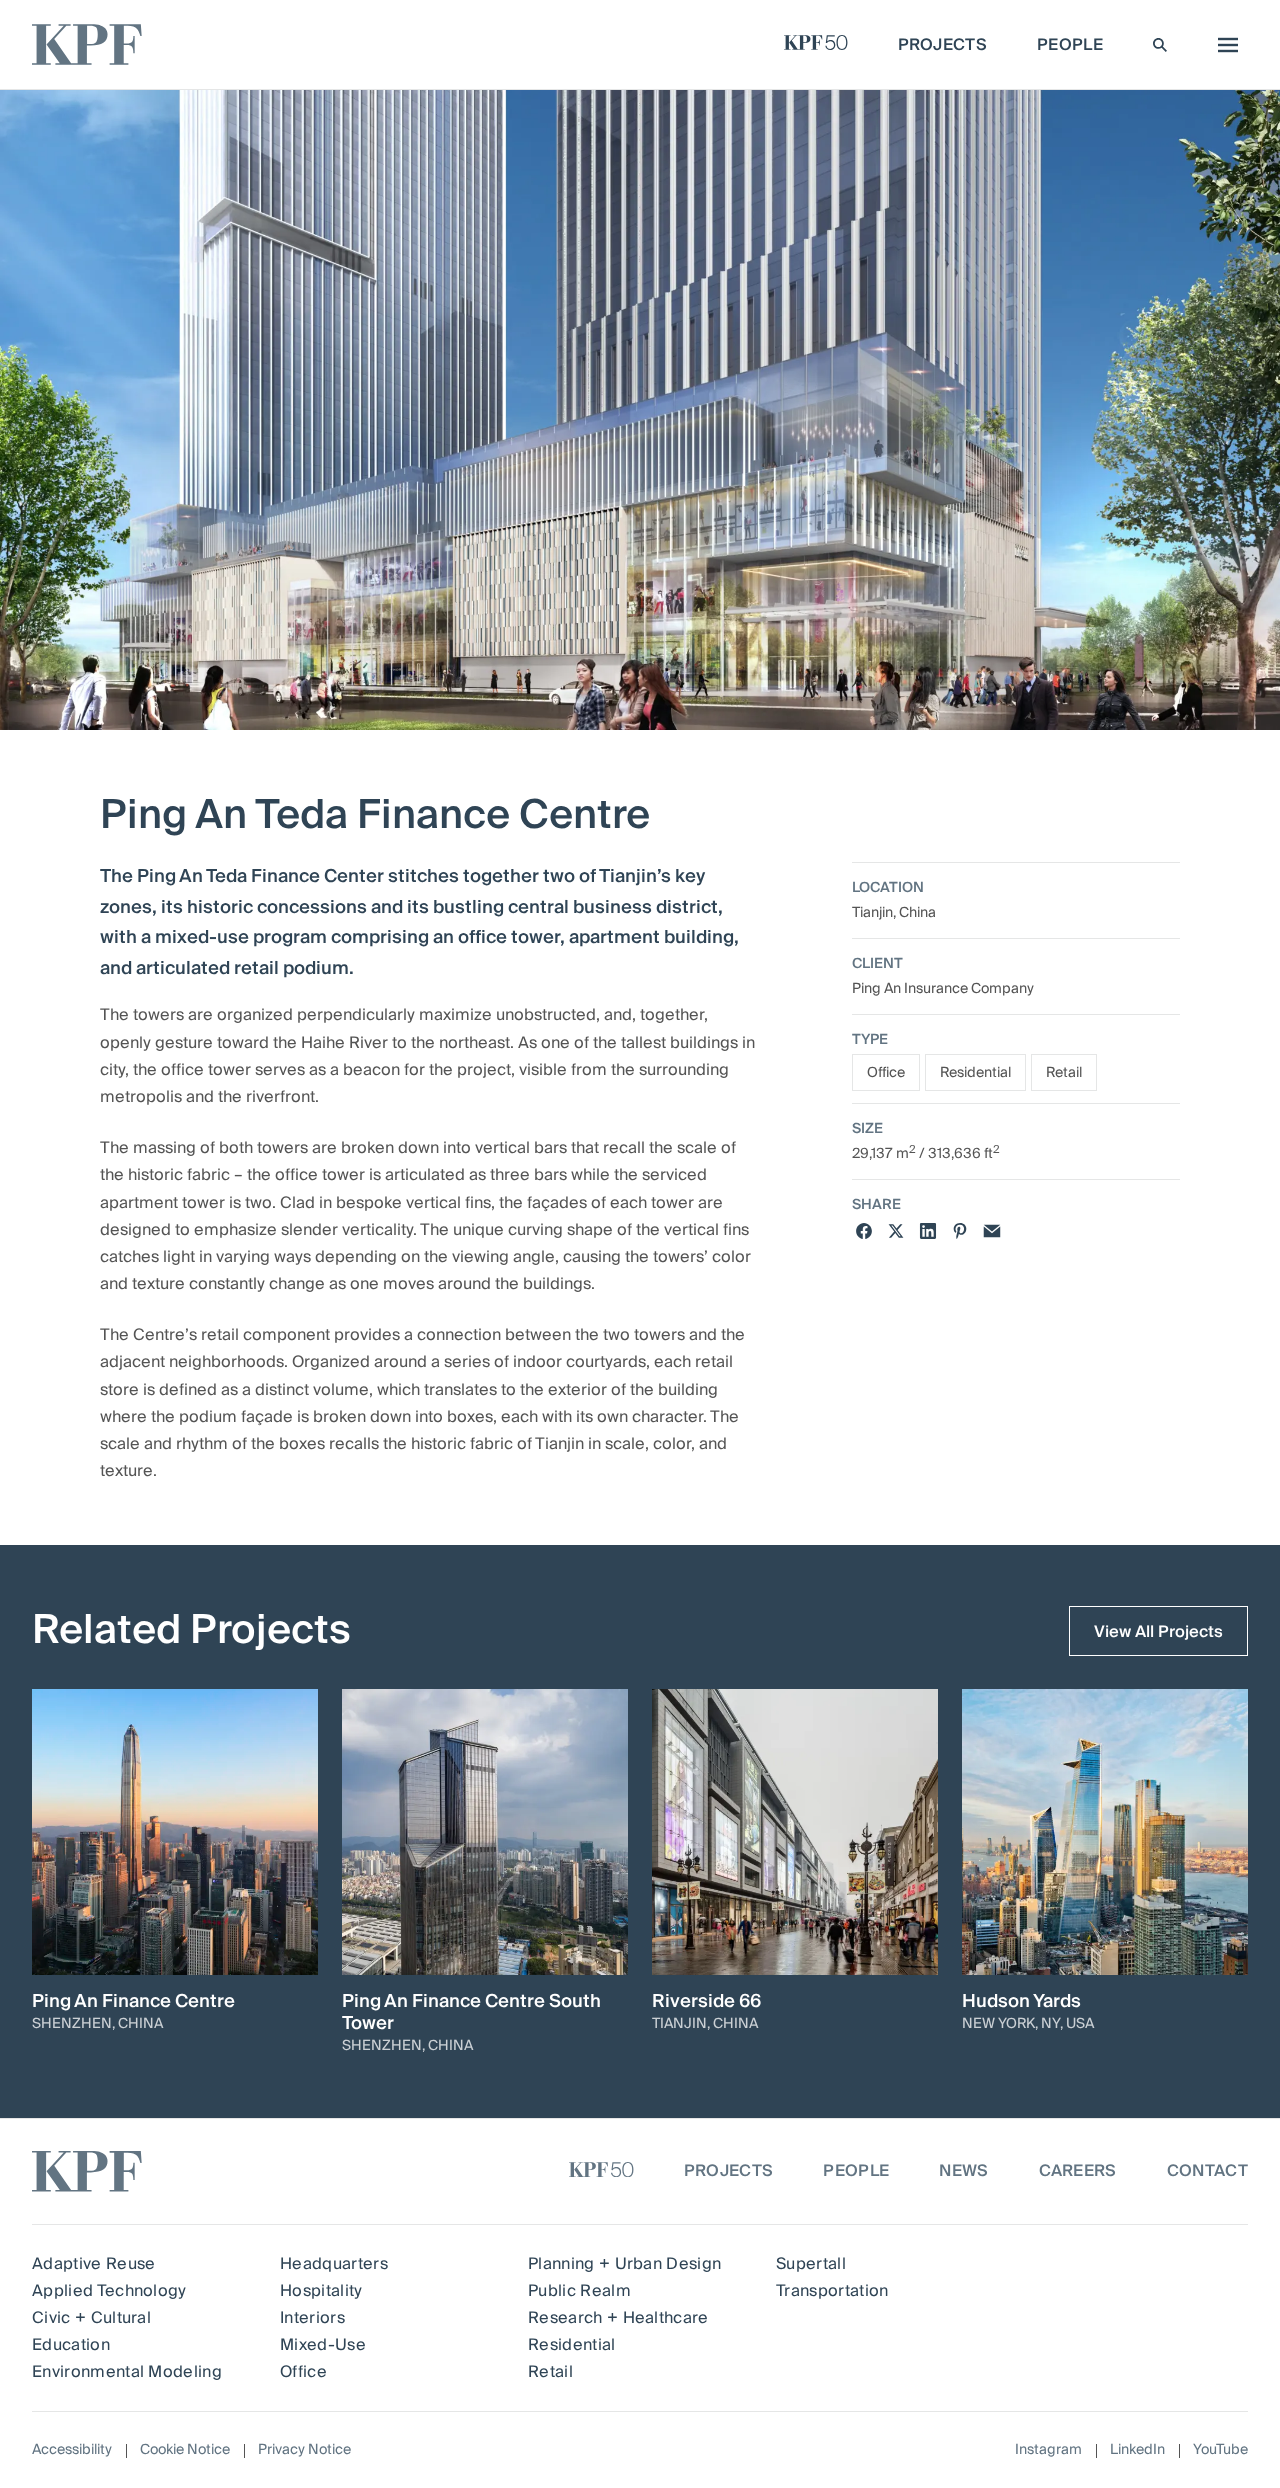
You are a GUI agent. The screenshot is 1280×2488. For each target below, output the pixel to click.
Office (886, 1073)
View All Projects (1158, 1632)
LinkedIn (1137, 2450)
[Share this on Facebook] (864, 1231)
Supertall (811, 2264)
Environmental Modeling (127, 2372)
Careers (1078, 2171)
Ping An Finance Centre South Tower (471, 2012)
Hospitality (321, 2291)
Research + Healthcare (618, 2318)
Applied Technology (109, 2291)
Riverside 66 (706, 2002)
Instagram (1048, 2450)
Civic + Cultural (91, 2318)
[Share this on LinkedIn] (928, 1231)
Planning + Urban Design (624, 2264)
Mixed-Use (323, 2345)
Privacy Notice (304, 2450)
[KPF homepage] (87, 44)
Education (71, 2345)
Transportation (832, 2291)
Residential (975, 1073)
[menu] (1223, 45)
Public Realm (579, 2291)
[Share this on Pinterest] (960, 1231)
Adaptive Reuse (93, 2264)
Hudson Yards (1021, 2002)
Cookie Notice (185, 2450)
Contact (1207, 2171)
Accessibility (72, 2450)
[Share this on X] (896, 1231)
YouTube (1220, 2450)
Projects (729, 2171)
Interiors (312, 2318)
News (963, 2171)
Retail (1064, 1073)
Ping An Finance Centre (133, 2002)
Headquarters (334, 2264)
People (856, 2171)
